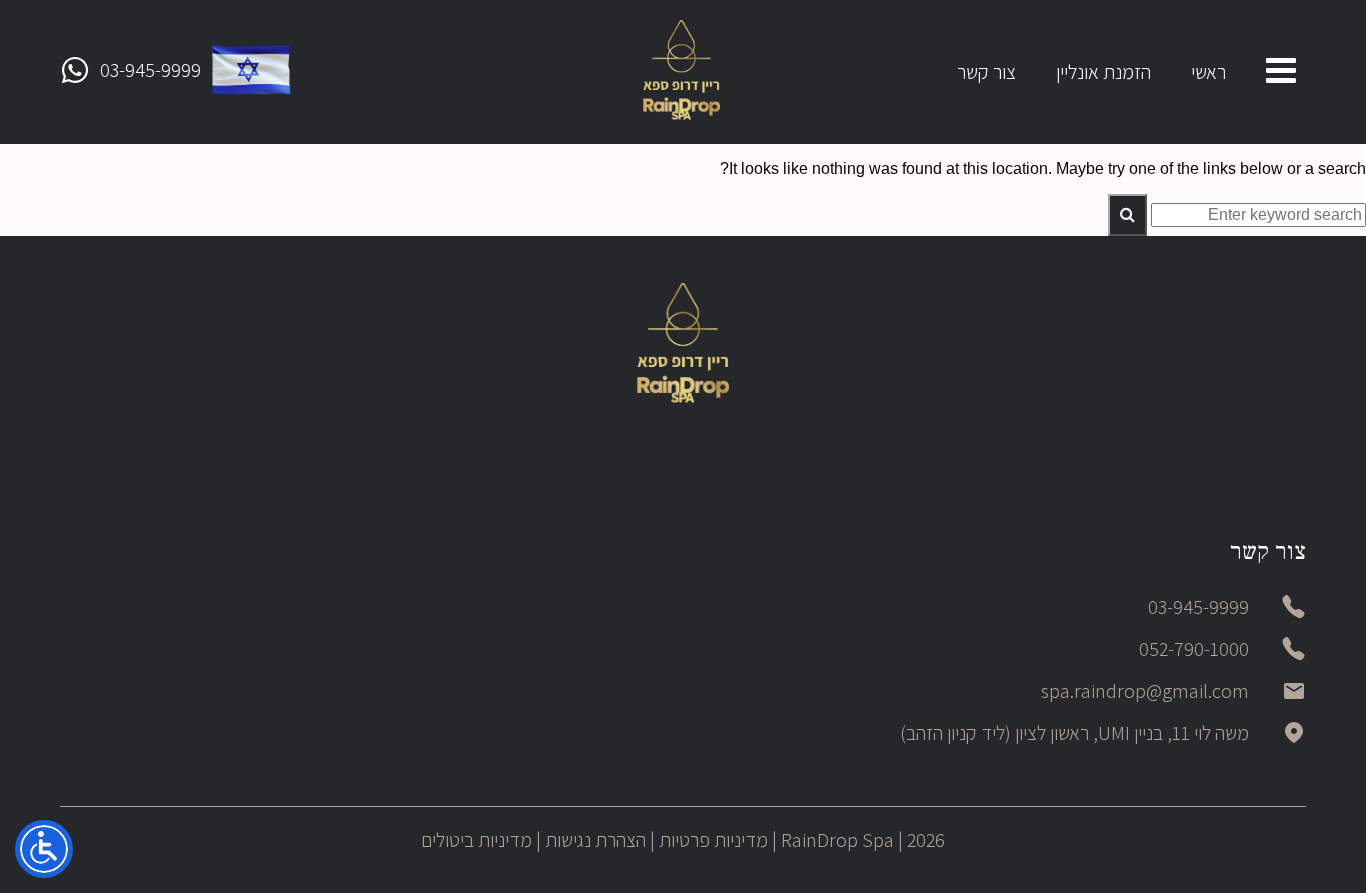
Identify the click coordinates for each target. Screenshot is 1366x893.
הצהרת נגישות (595, 840)
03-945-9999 (150, 70)
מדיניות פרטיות (713, 840)
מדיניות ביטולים (476, 840)
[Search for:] (1256, 214)
